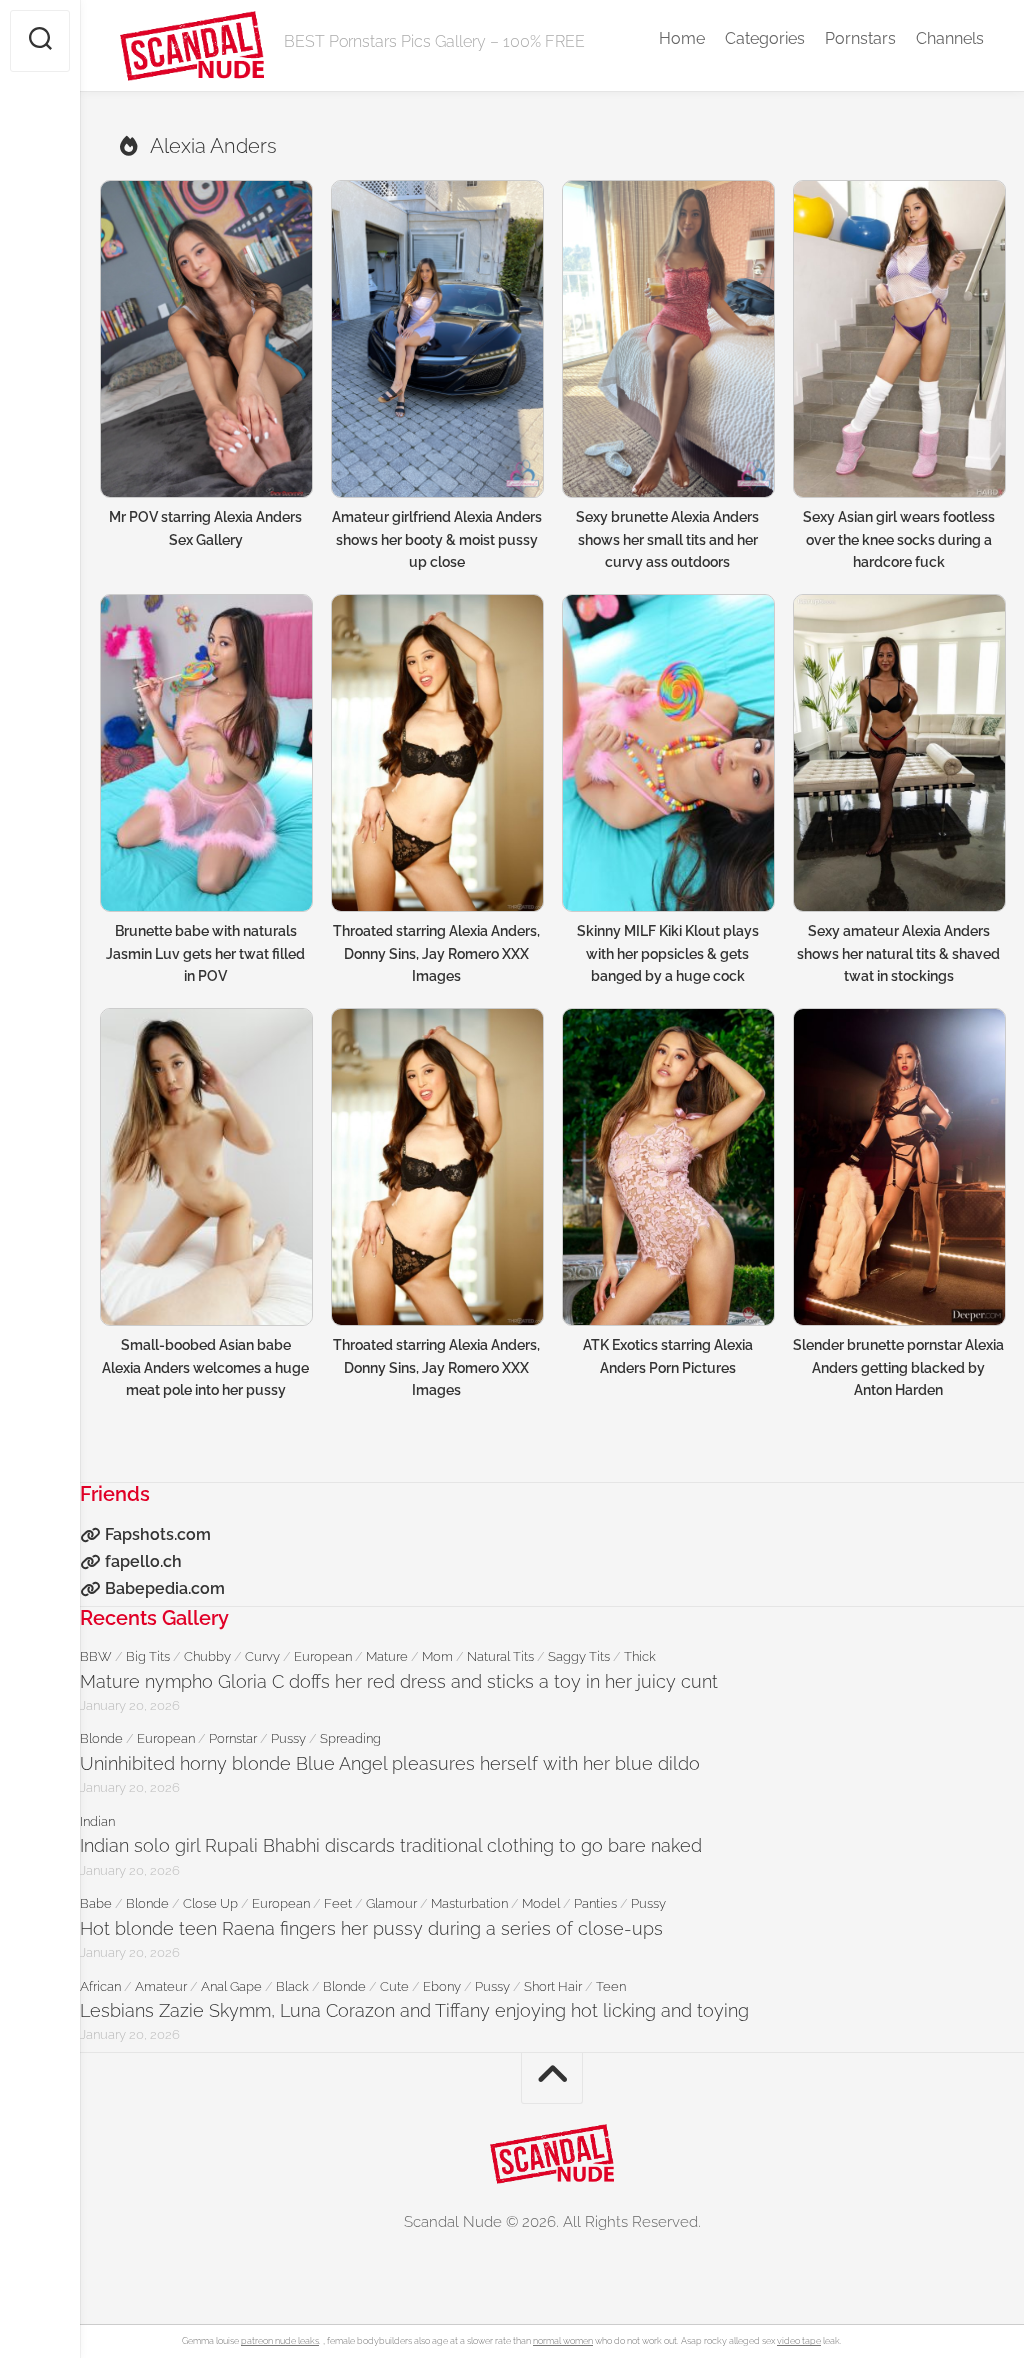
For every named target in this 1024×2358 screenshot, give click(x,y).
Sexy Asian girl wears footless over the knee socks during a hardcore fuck (899, 539)
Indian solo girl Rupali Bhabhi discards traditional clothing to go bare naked (391, 1845)
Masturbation (469, 1903)
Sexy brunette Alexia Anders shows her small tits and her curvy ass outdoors (667, 539)
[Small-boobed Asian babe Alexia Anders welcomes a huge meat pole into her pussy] (205, 1167)
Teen (611, 1986)
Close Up (210, 1903)
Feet (338, 1903)
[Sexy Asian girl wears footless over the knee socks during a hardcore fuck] (898, 339)
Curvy (262, 1656)
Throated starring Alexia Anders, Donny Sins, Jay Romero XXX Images (436, 953)
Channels (950, 38)
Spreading (350, 1738)
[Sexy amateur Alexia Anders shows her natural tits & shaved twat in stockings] (898, 753)
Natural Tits (500, 1656)
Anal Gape (231, 1986)
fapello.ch (143, 1561)
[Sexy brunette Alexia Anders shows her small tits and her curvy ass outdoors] (667, 339)
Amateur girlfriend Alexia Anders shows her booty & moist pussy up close (437, 539)
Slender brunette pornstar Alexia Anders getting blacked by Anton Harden (898, 1367)
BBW (96, 1656)
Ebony (442, 1986)
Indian (97, 1821)
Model (541, 1903)
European (323, 1656)
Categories (765, 38)
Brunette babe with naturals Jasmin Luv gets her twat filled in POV (205, 953)
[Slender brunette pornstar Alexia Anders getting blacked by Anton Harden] (898, 1167)
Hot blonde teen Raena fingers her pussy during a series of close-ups (371, 1928)
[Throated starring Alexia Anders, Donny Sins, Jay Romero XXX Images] (436, 753)
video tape (799, 2341)
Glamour (391, 1903)
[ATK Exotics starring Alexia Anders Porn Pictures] (667, 1167)
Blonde (101, 1738)
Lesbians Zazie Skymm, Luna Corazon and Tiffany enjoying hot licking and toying (414, 2010)
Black (292, 1986)
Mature (387, 1656)
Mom (437, 1656)
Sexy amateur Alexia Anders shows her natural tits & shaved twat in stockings (898, 953)
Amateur (161, 1986)
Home (682, 38)
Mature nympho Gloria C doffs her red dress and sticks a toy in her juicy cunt (399, 1681)
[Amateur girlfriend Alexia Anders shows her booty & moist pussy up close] (436, 339)
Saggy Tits (579, 1656)
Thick (640, 1656)
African (100, 1986)
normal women (563, 2341)
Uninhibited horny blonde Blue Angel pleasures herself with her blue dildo (390, 1763)
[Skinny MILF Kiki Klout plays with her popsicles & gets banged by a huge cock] (667, 753)
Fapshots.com (158, 1534)
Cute (394, 1986)
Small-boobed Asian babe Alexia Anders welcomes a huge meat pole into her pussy (205, 1367)
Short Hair (553, 1986)
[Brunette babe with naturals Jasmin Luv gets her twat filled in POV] (205, 753)
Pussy (288, 1738)
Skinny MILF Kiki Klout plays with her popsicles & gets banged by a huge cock (668, 953)
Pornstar (233, 1738)
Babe (96, 1903)
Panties (595, 1903)
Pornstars (860, 38)
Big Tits (148, 1656)
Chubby (207, 1656)
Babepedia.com (165, 1588)
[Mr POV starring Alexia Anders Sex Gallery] (205, 339)
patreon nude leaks (280, 2341)
